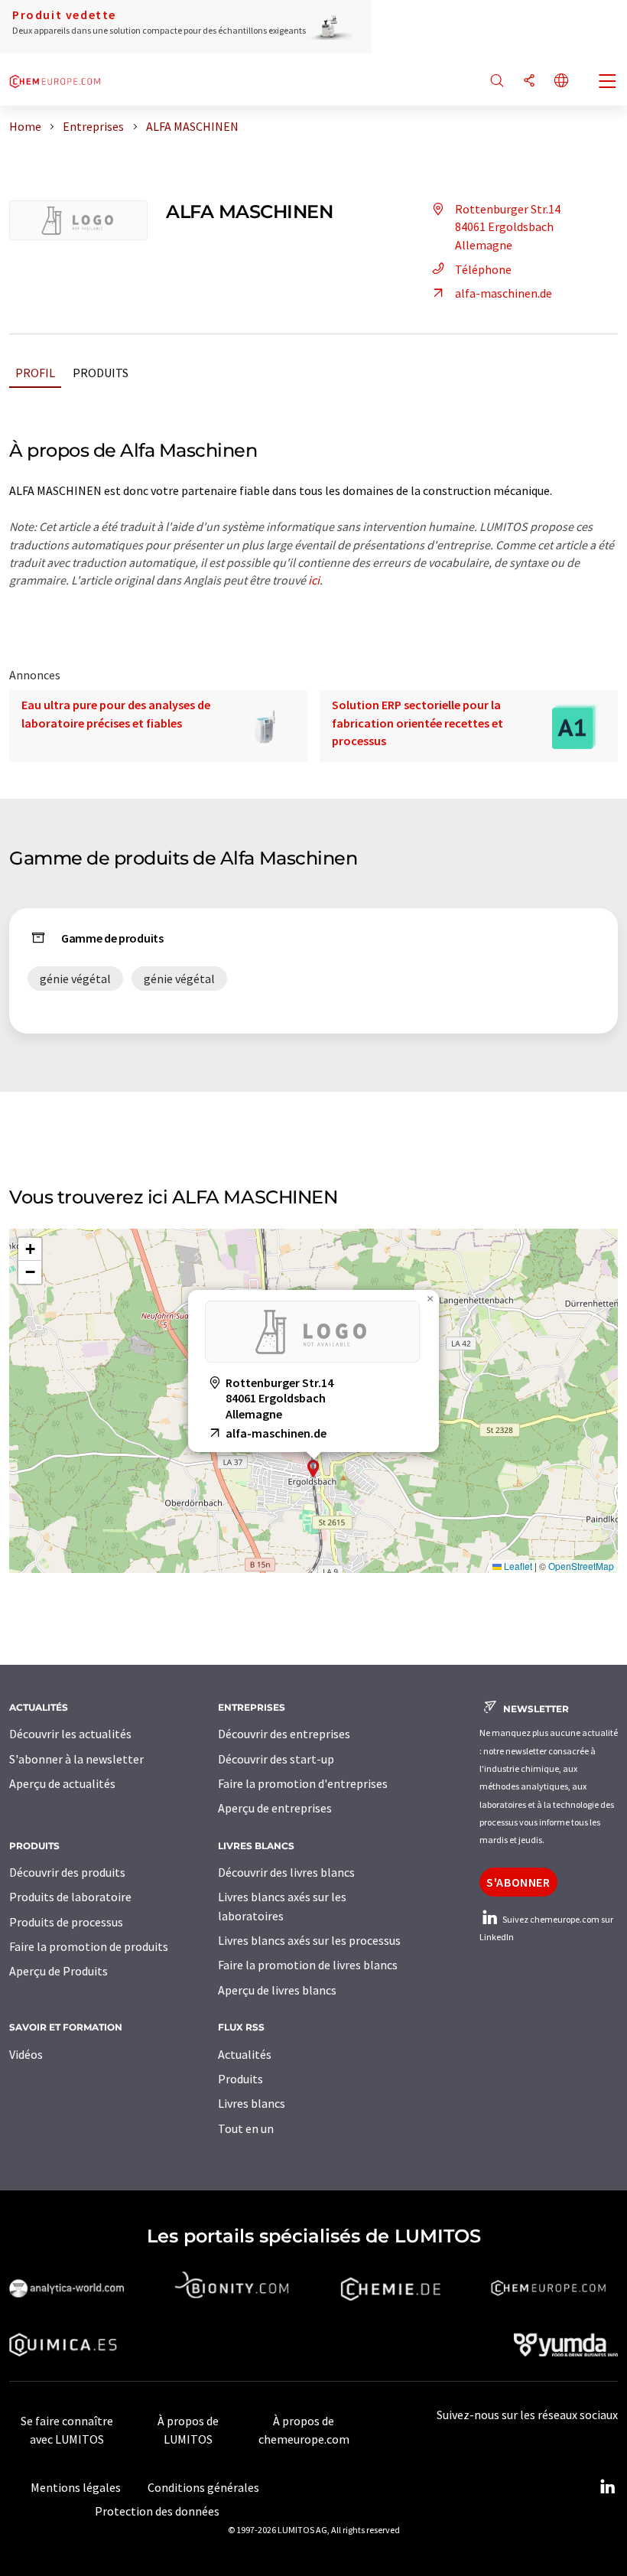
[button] (313, 1469)
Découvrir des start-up (276, 1759)
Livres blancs (252, 2103)
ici (314, 580)
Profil (35, 373)
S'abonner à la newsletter (76, 1759)
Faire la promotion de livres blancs (308, 1965)
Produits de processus (66, 1922)
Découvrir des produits (67, 1872)
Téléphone (483, 269)
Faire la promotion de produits (89, 1946)
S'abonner (518, 1882)
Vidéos (26, 2054)
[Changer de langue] (561, 81)
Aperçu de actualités (62, 1783)
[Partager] (529, 81)
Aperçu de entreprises (275, 1808)
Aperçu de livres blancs (277, 1990)
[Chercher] (497, 81)
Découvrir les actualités (70, 1734)
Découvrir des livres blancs (286, 1872)
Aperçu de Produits (58, 1971)
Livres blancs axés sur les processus (309, 1940)
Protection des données (157, 2511)
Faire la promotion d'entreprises (303, 1783)
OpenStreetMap (581, 1566)
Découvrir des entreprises (284, 1734)
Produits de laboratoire (70, 1897)
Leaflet (517, 1566)
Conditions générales (203, 2487)
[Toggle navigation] (608, 83)
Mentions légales (76, 2487)
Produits (101, 373)
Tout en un (246, 2128)
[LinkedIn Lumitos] (607, 2487)
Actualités (245, 2054)
